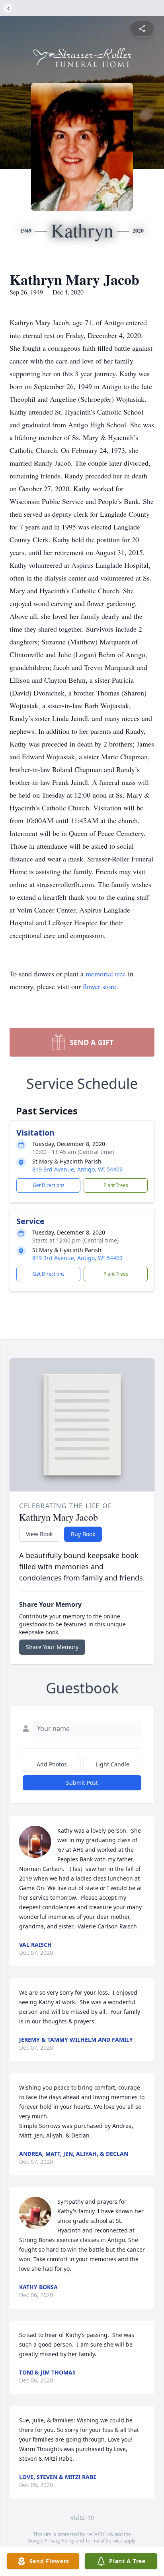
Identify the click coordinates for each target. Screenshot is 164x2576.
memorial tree (106, 974)
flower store (100, 986)
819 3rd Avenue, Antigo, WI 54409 (77, 1169)
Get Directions (49, 1185)
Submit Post (82, 1783)
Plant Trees (116, 1185)
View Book (39, 1534)
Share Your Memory (52, 1647)
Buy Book (83, 1534)
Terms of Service (104, 2541)
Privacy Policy (60, 2541)
